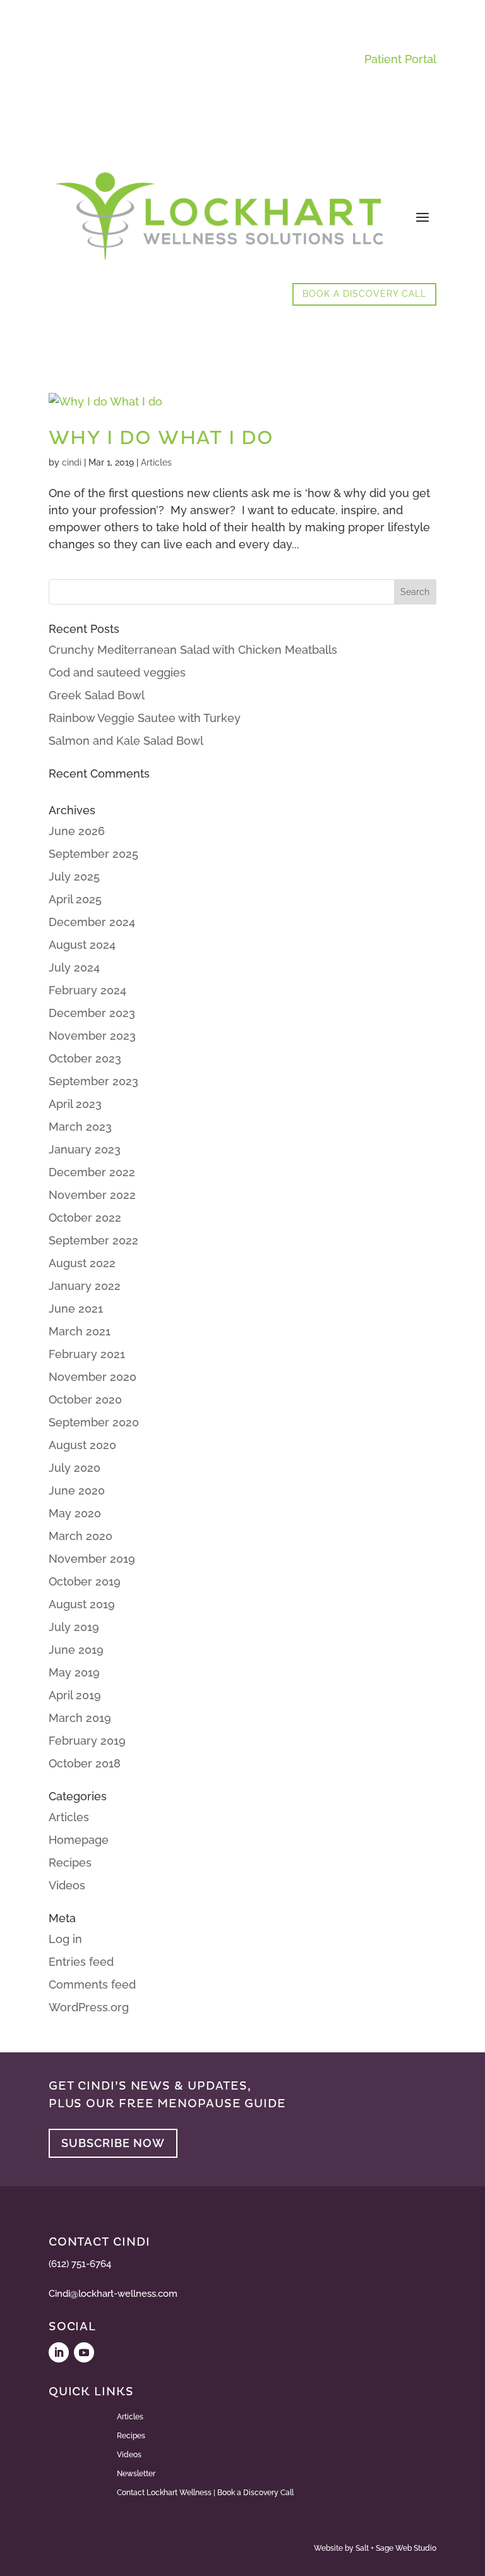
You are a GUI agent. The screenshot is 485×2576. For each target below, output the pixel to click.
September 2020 (94, 1422)
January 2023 (85, 1149)
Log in (65, 1939)
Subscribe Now (113, 2143)
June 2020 (77, 1490)
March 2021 (80, 1331)
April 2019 (75, 1695)
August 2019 (82, 1604)
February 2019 (87, 1741)
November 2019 (92, 1559)
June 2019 (76, 1650)
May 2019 (74, 1672)
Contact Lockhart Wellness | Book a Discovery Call (205, 2493)
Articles (156, 462)
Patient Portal (400, 59)
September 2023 (93, 1081)
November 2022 (92, 1195)
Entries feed (81, 1962)
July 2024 (74, 967)
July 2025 (74, 876)
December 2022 (92, 1172)
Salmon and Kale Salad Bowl (126, 741)
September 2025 (93, 854)
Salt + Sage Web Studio (396, 2548)
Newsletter (136, 2474)
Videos (67, 1885)
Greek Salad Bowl (97, 695)
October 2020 (85, 1399)
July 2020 (75, 1468)
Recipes (70, 1863)
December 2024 (92, 922)
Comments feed (92, 1984)
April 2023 (75, 1104)
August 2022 (82, 1263)
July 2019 (74, 1627)
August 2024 (82, 945)
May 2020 (75, 1513)
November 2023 (92, 1036)
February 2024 (87, 990)
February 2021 (87, 1354)
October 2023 (85, 1058)
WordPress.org (89, 2007)
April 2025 (75, 899)
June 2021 (76, 1309)
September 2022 (93, 1240)
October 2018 (85, 1763)
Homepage (79, 1840)
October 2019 (85, 1581)
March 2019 (80, 1718)
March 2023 (80, 1127)
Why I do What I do (161, 438)
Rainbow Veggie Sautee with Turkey (145, 718)
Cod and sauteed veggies (117, 672)
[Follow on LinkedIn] (59, 2352)
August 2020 (82, 1445)
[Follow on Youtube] (84, 2352)
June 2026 (77, 831)
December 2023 (92, 1013)
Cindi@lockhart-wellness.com (113, 2294)
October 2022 (85, 1218)
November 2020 (93, 1377)
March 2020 (81, 1536)
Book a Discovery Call (364, 294)
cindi (72, 462)
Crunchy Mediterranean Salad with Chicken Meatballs (193, 650)
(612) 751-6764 (80, 2264)
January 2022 (85, 1286)
